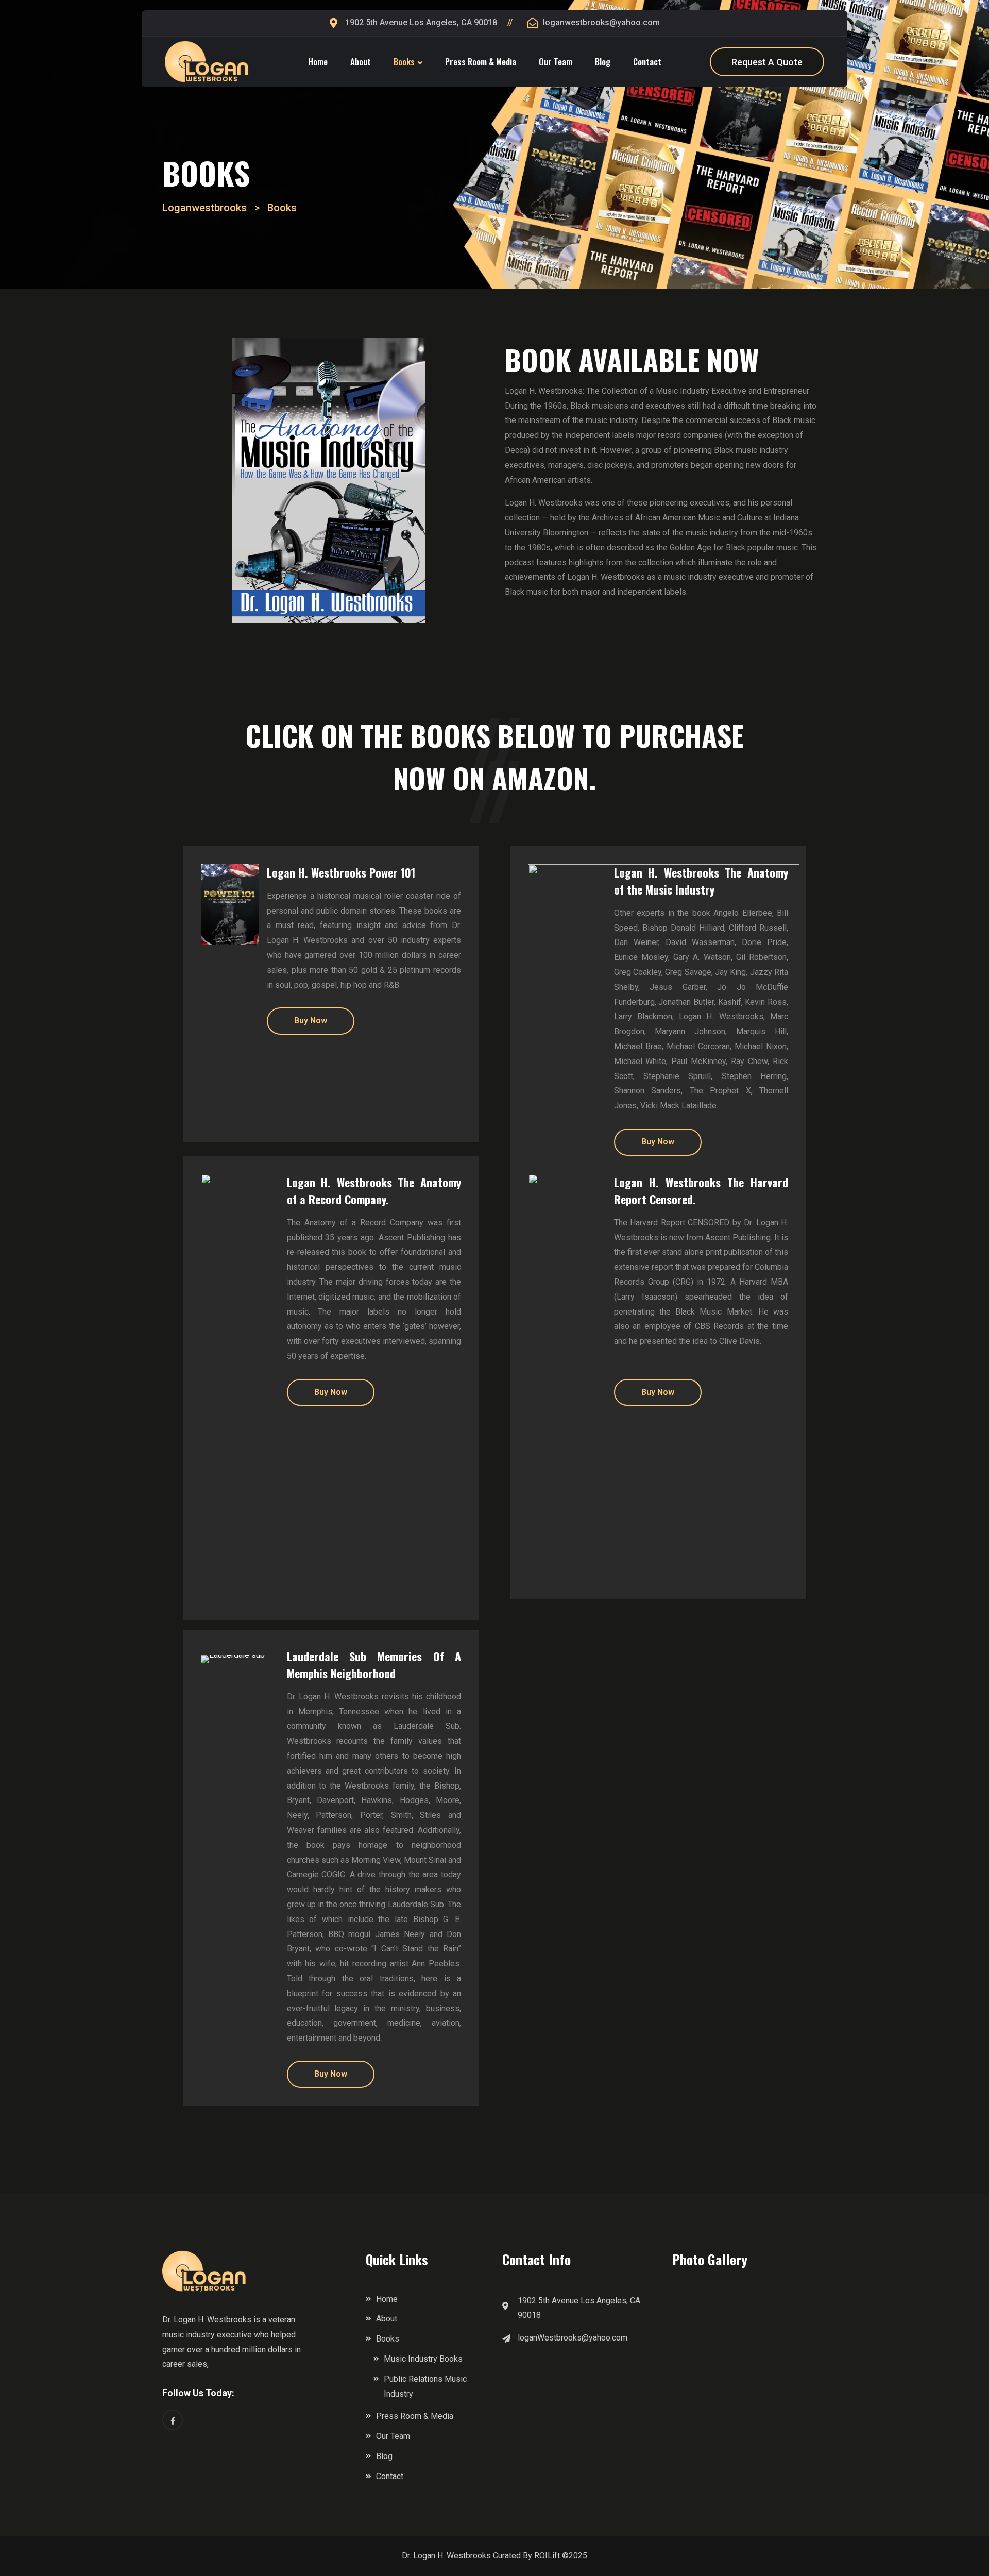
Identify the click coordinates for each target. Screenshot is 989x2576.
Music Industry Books (423, 2359)
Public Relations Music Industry (425, 2386)
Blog (603, 62)
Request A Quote (767, 62)
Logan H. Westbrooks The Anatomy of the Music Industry (701, 881)
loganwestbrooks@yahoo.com (601, 22)
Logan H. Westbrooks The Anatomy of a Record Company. (374, 1191)
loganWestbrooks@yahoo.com (573, 2338)
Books (404, 62)
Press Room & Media (481, 62)
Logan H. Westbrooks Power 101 (341, 872)
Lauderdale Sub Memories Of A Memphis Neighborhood (374, 1665)
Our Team (556, 62)
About (361, 62)
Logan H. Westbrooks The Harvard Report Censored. (701, 1191)
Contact (647, 62)
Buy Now (311, 1021)
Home (318, 62)
